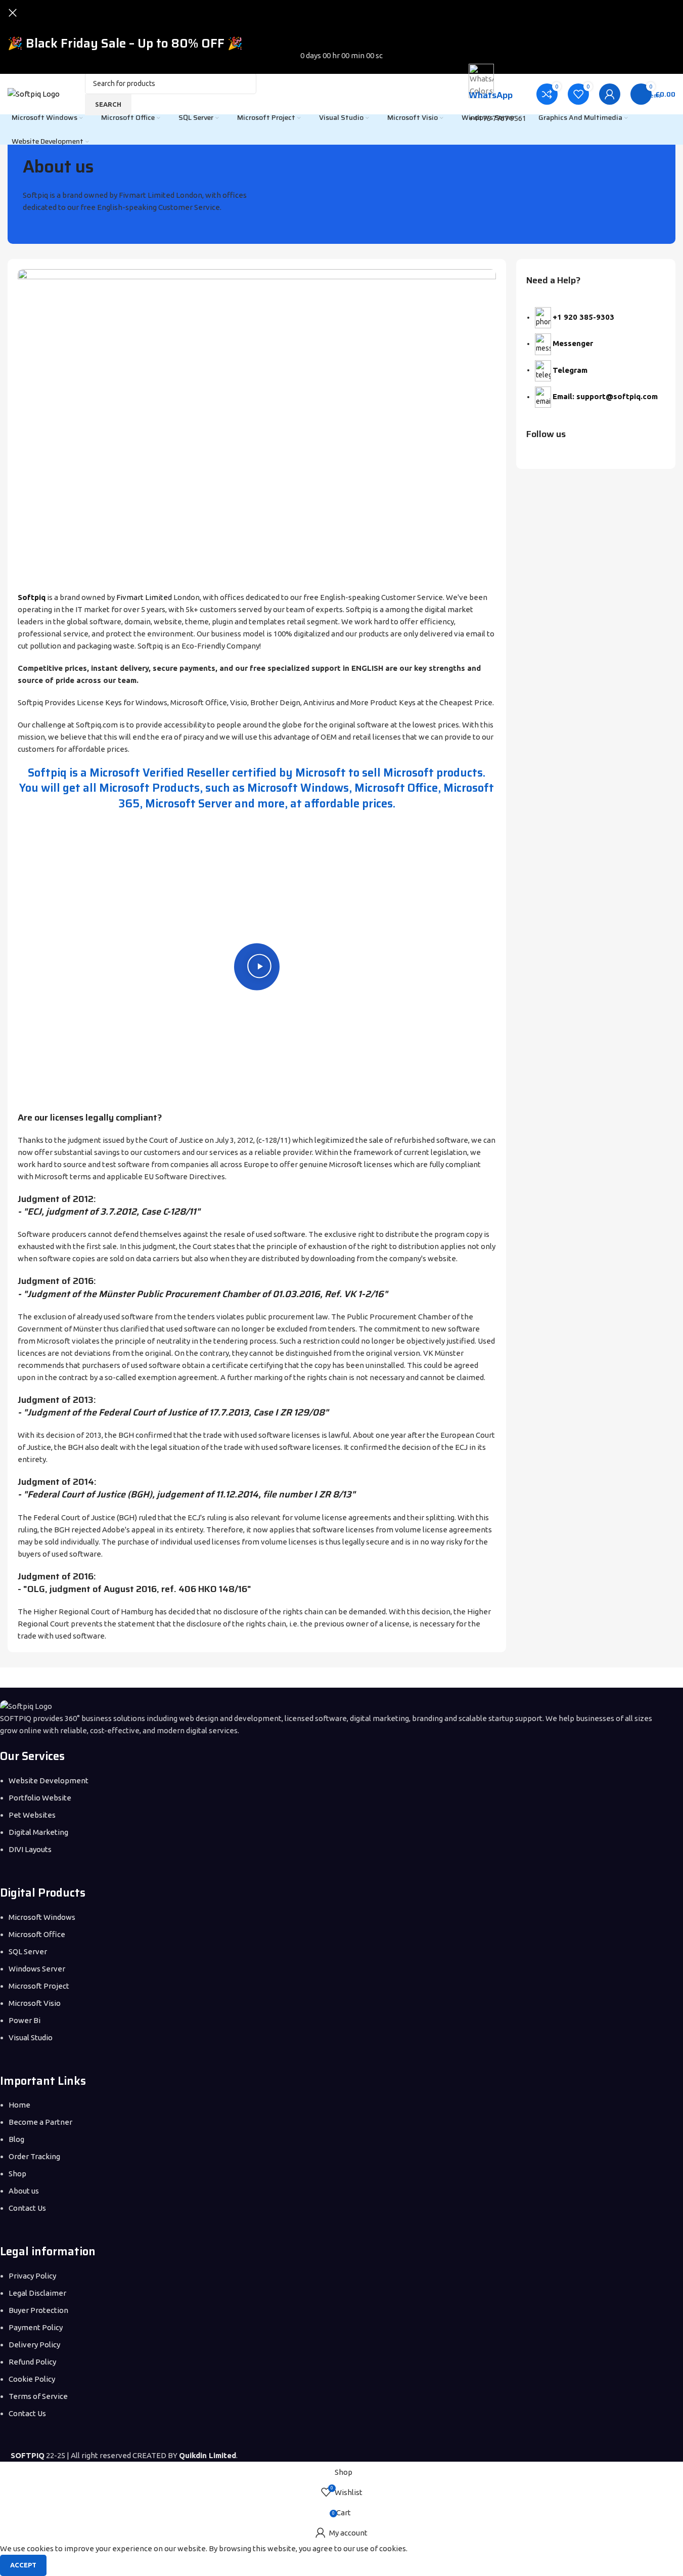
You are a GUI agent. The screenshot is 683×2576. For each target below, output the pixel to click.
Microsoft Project (39, 1986)
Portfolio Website (40, 1798)
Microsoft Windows (42, 1917)
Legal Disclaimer (37, 2293)
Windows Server (37, 1969)
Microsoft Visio (35, 2003)
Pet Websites (32, 1815)
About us (25, 2191)
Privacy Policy (32, 2276)
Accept (23, 2565)
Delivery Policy (34, 2345)
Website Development (49, 1780)
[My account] (610, 94)
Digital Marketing (38, 1832)
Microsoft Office (37, 1934)
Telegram (570, 370)
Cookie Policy (32, 2379)
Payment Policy (36, 2327)
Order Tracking (34, 2156)
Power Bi (25, 2020)
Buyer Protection (38, 2310)
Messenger (573, 343)
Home (19, 2105)
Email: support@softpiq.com (605, 396)
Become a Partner (40, 2122)
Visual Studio (31, 2037)
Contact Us (27, 2208)
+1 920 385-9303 (583, 317)
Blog (16, 2139)
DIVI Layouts (30, 1849)
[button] (257, 967)
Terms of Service (38, 2396)
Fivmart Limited (144, 597)
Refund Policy (32, 2362)
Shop (17, 2174)
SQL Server (28, 1951)
